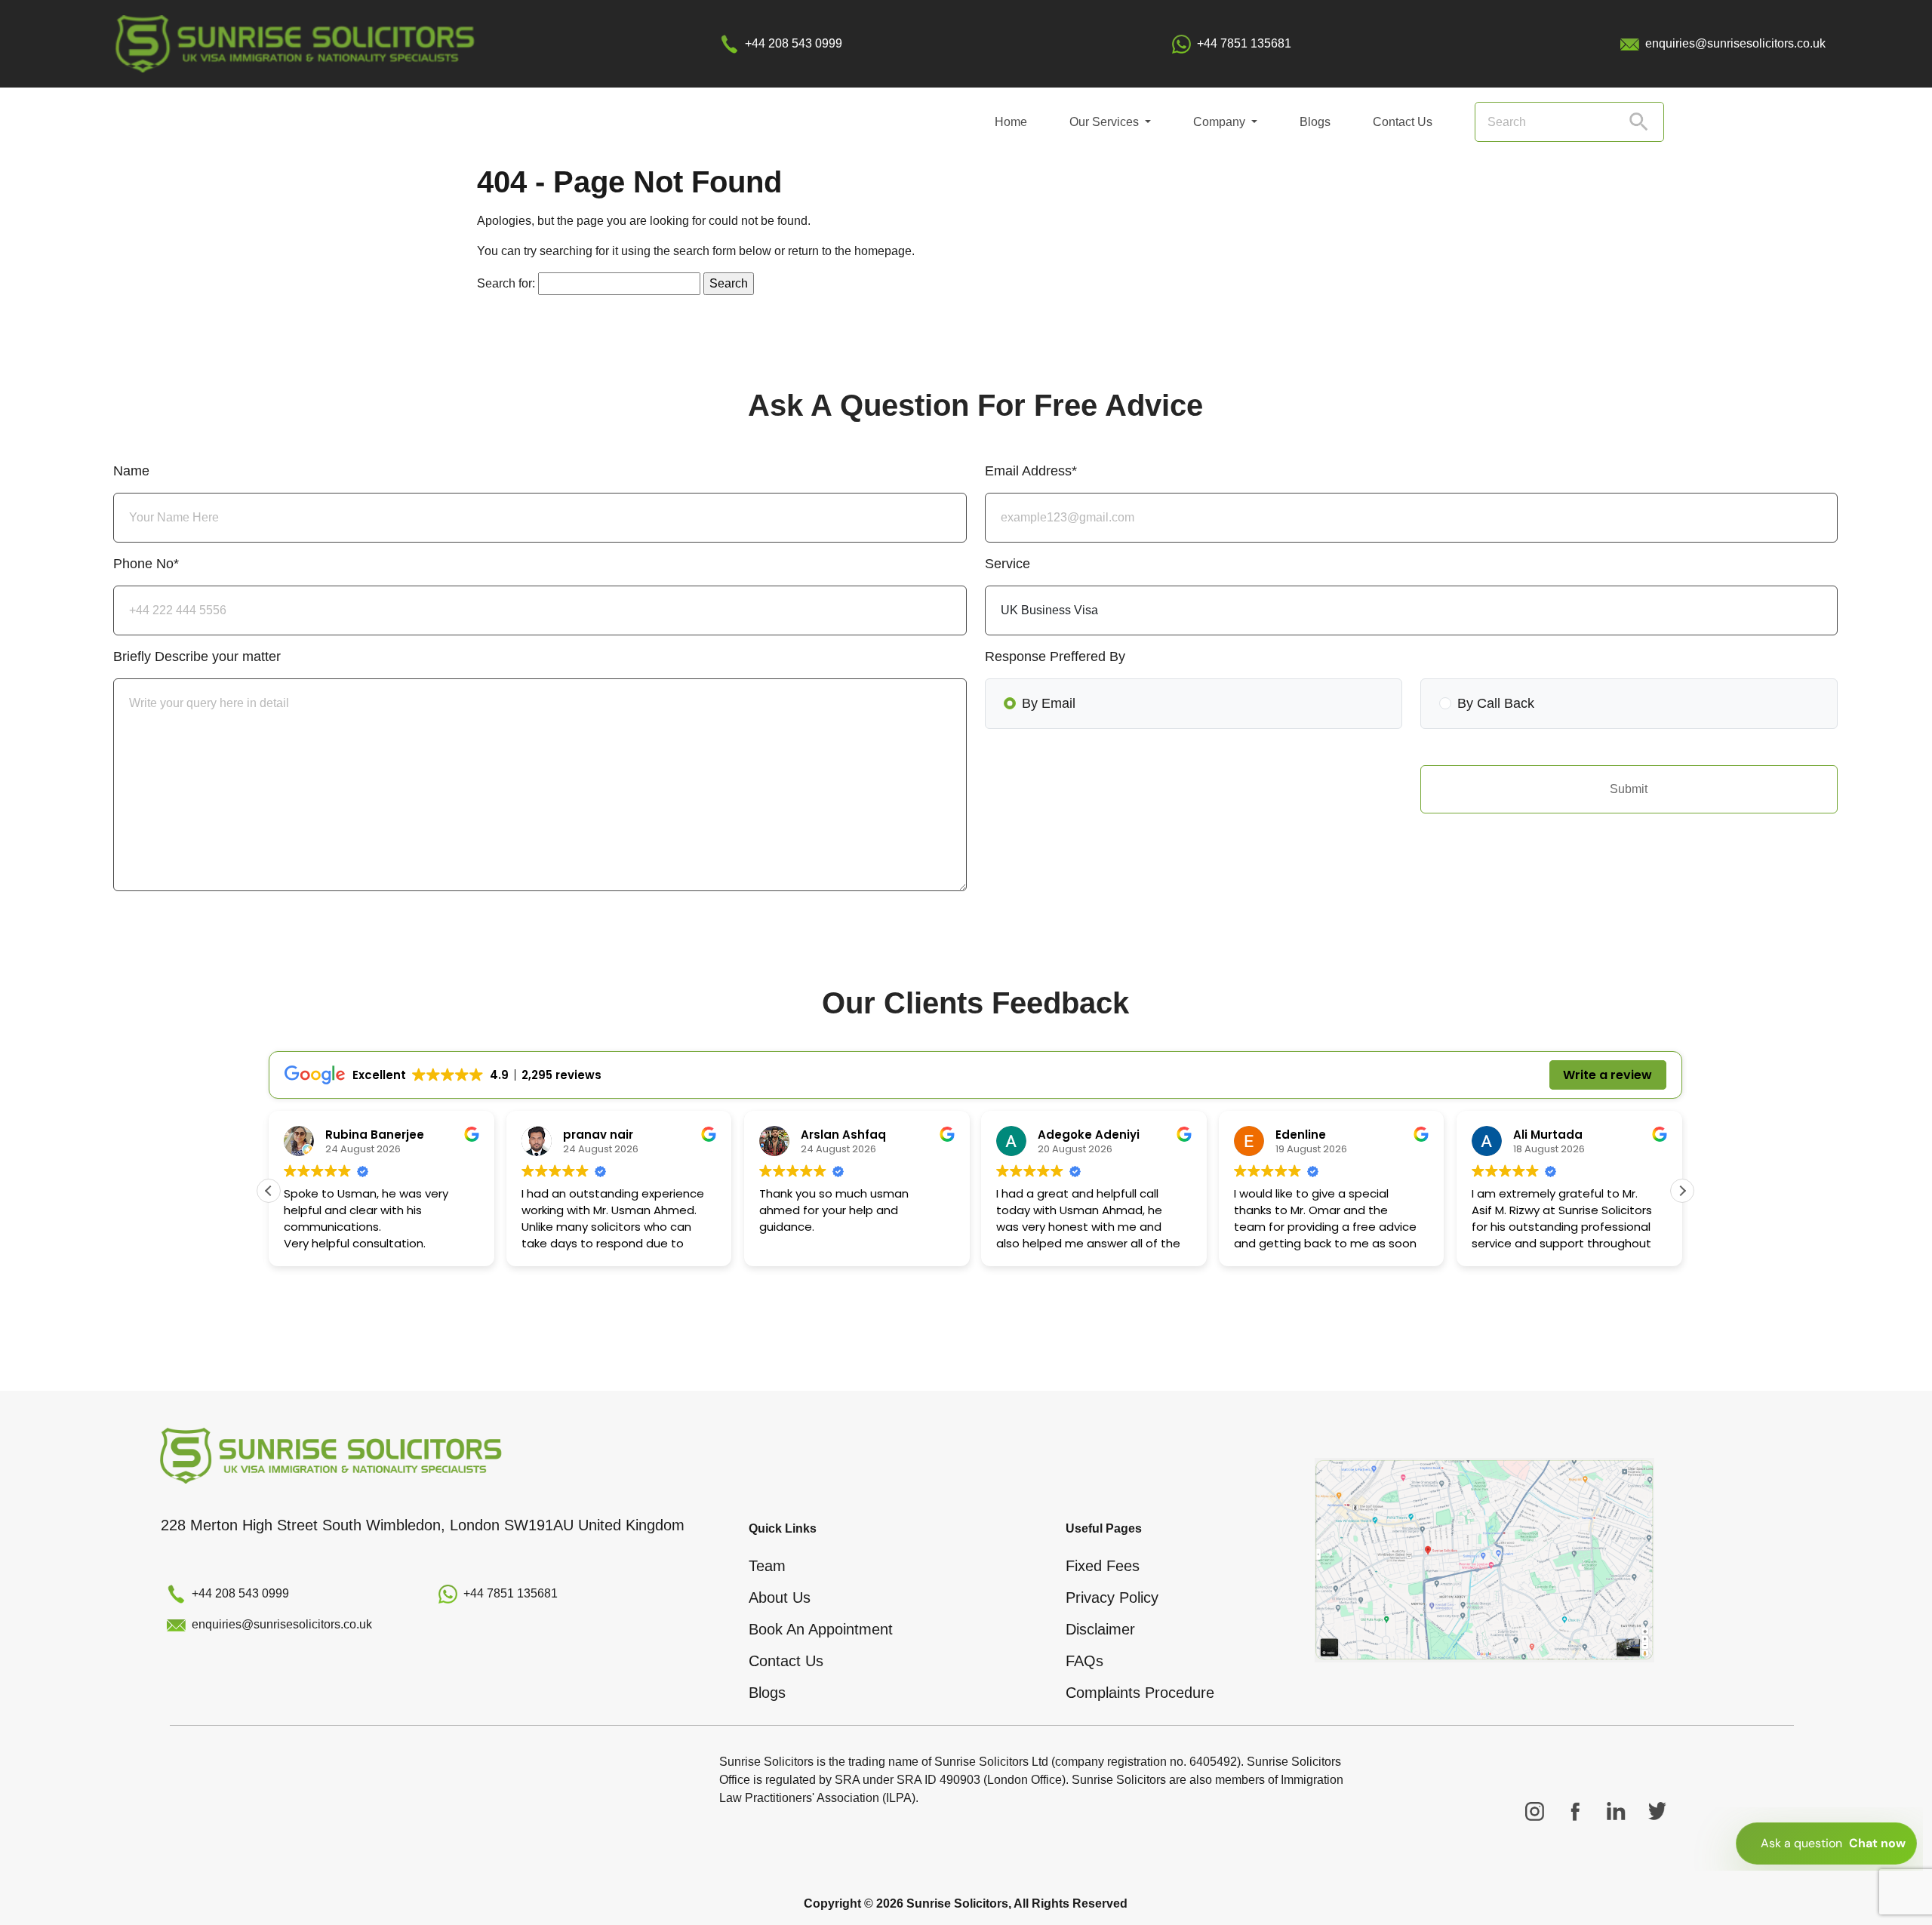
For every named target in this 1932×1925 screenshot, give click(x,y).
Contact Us (1403, 122)
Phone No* (146, 564)
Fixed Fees (1103, 1566)
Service (1008, 564)
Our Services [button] (1106, 122)
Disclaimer (1100, 1629)
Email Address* (1031, 471)
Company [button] (1221, 122)
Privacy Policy (1112, 1598)
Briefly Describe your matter (197, 657)
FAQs (1084, 1661)
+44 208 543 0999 (794, 43)
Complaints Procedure (1140, 1693)
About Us (780, 1598)
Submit (1629, 789)
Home (1011, 122)
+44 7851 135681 (1244, 43)
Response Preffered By (1055, 657)
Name (131, 471)
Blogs (1315, 122)
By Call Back (1496, 703)
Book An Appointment (821, 1629)
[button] (1682, 1191)
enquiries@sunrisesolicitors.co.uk (1735, 43)
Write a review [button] (1607, 1075)
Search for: (506, 283)
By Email (1049, 703)
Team (767, 1566)
